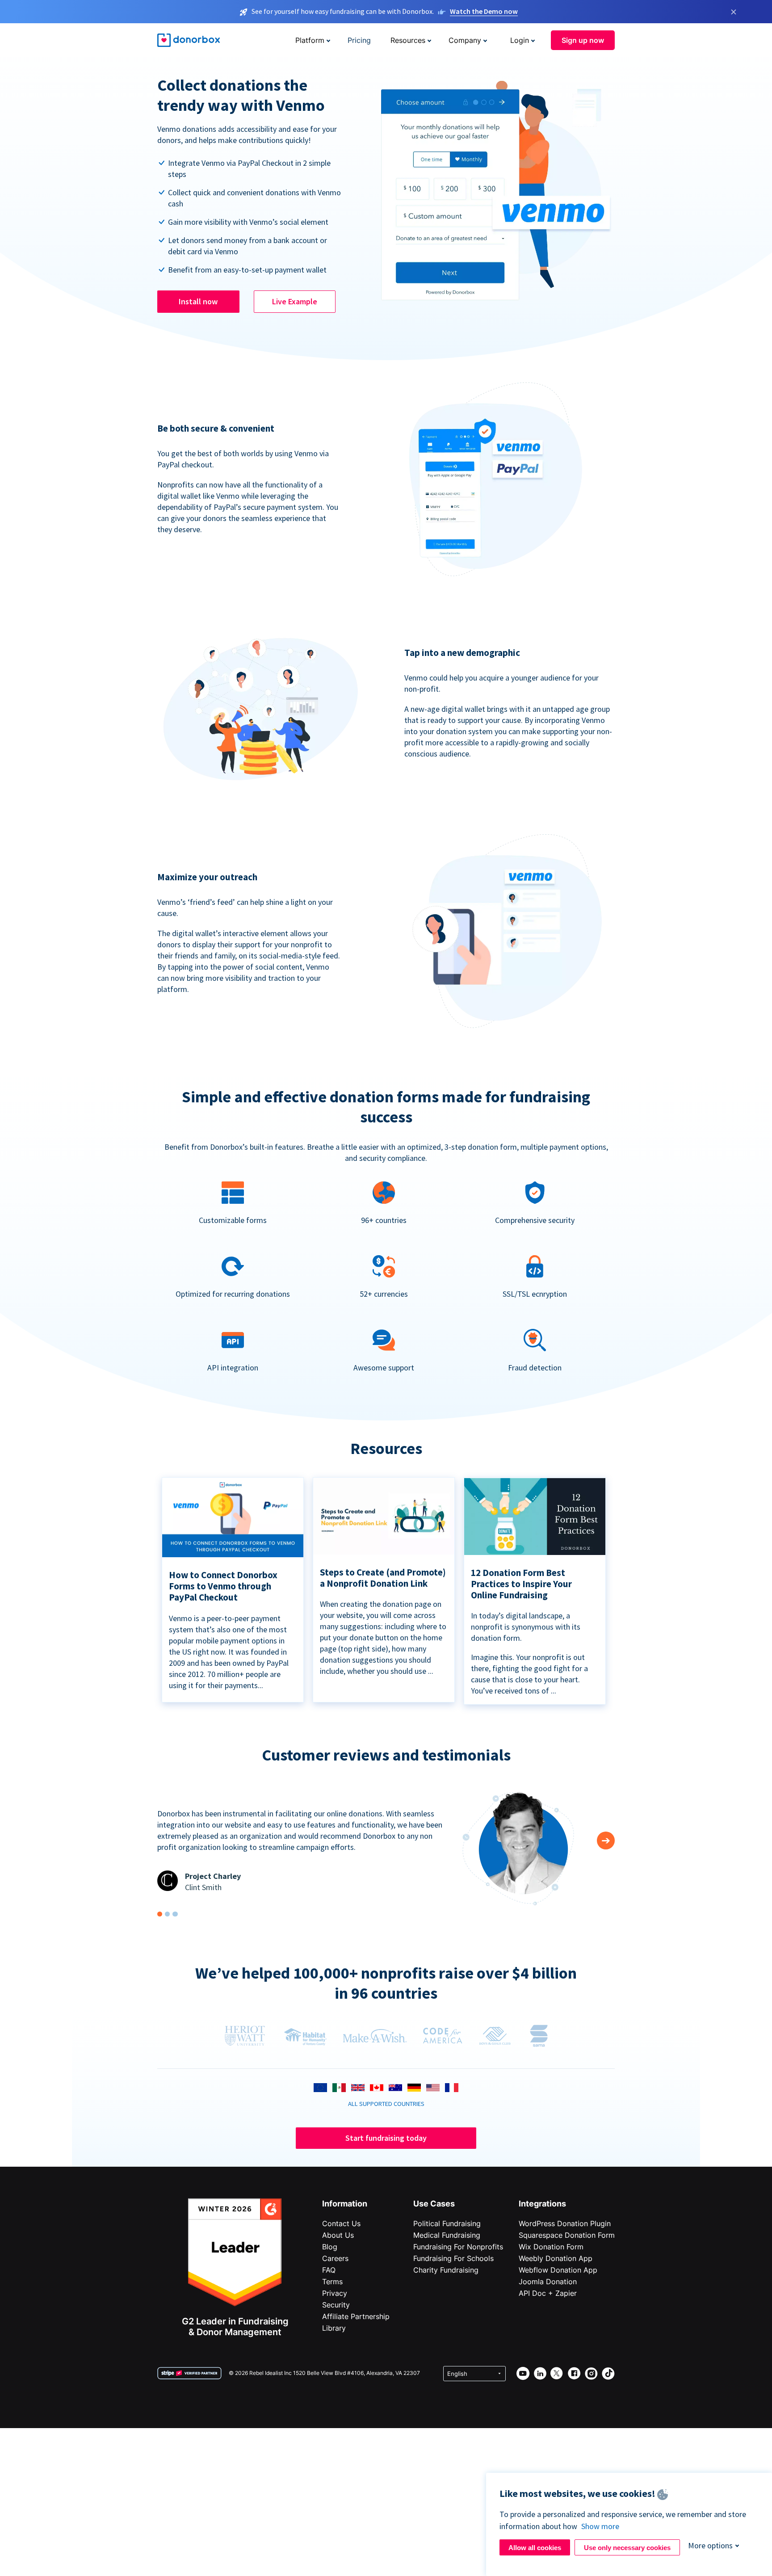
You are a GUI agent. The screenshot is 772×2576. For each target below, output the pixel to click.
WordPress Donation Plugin (565, 2223)
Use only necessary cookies (627, 2548)
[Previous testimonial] (606, 1841)
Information (345, 2204)
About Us (338, 2235)
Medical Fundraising (447, 2235)
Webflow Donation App (558, 2270)
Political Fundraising (447, 2223)
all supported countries (386, 2104)
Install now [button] (198, 301)
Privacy (335, 2293)
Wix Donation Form (551, 2247)
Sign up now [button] (583, 40)
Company (465, 40)
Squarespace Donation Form (567, 2235)
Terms (332, 2282)
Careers (335, 2258)
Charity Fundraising (446, 2270)
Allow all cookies (535, 2548)
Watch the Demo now (484, 11)
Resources (408, 40)
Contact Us (341, 2223)
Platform (310, 40)
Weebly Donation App (556, 2258)
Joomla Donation (548, 2282)
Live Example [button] (295, 301)
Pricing (359, 40)
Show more (600, 2526)
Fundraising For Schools (453, 2258)
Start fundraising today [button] (386, 2138)
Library (334, 2328)
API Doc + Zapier (548, 2293)
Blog (330, 2247)
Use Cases (434, 2204)
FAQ (329, 2270)
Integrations (542, 2204)
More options (710, 2545)
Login (520, 40)
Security (336, 2305)
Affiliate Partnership (356, 2316)
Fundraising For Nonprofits (458, 2247)
